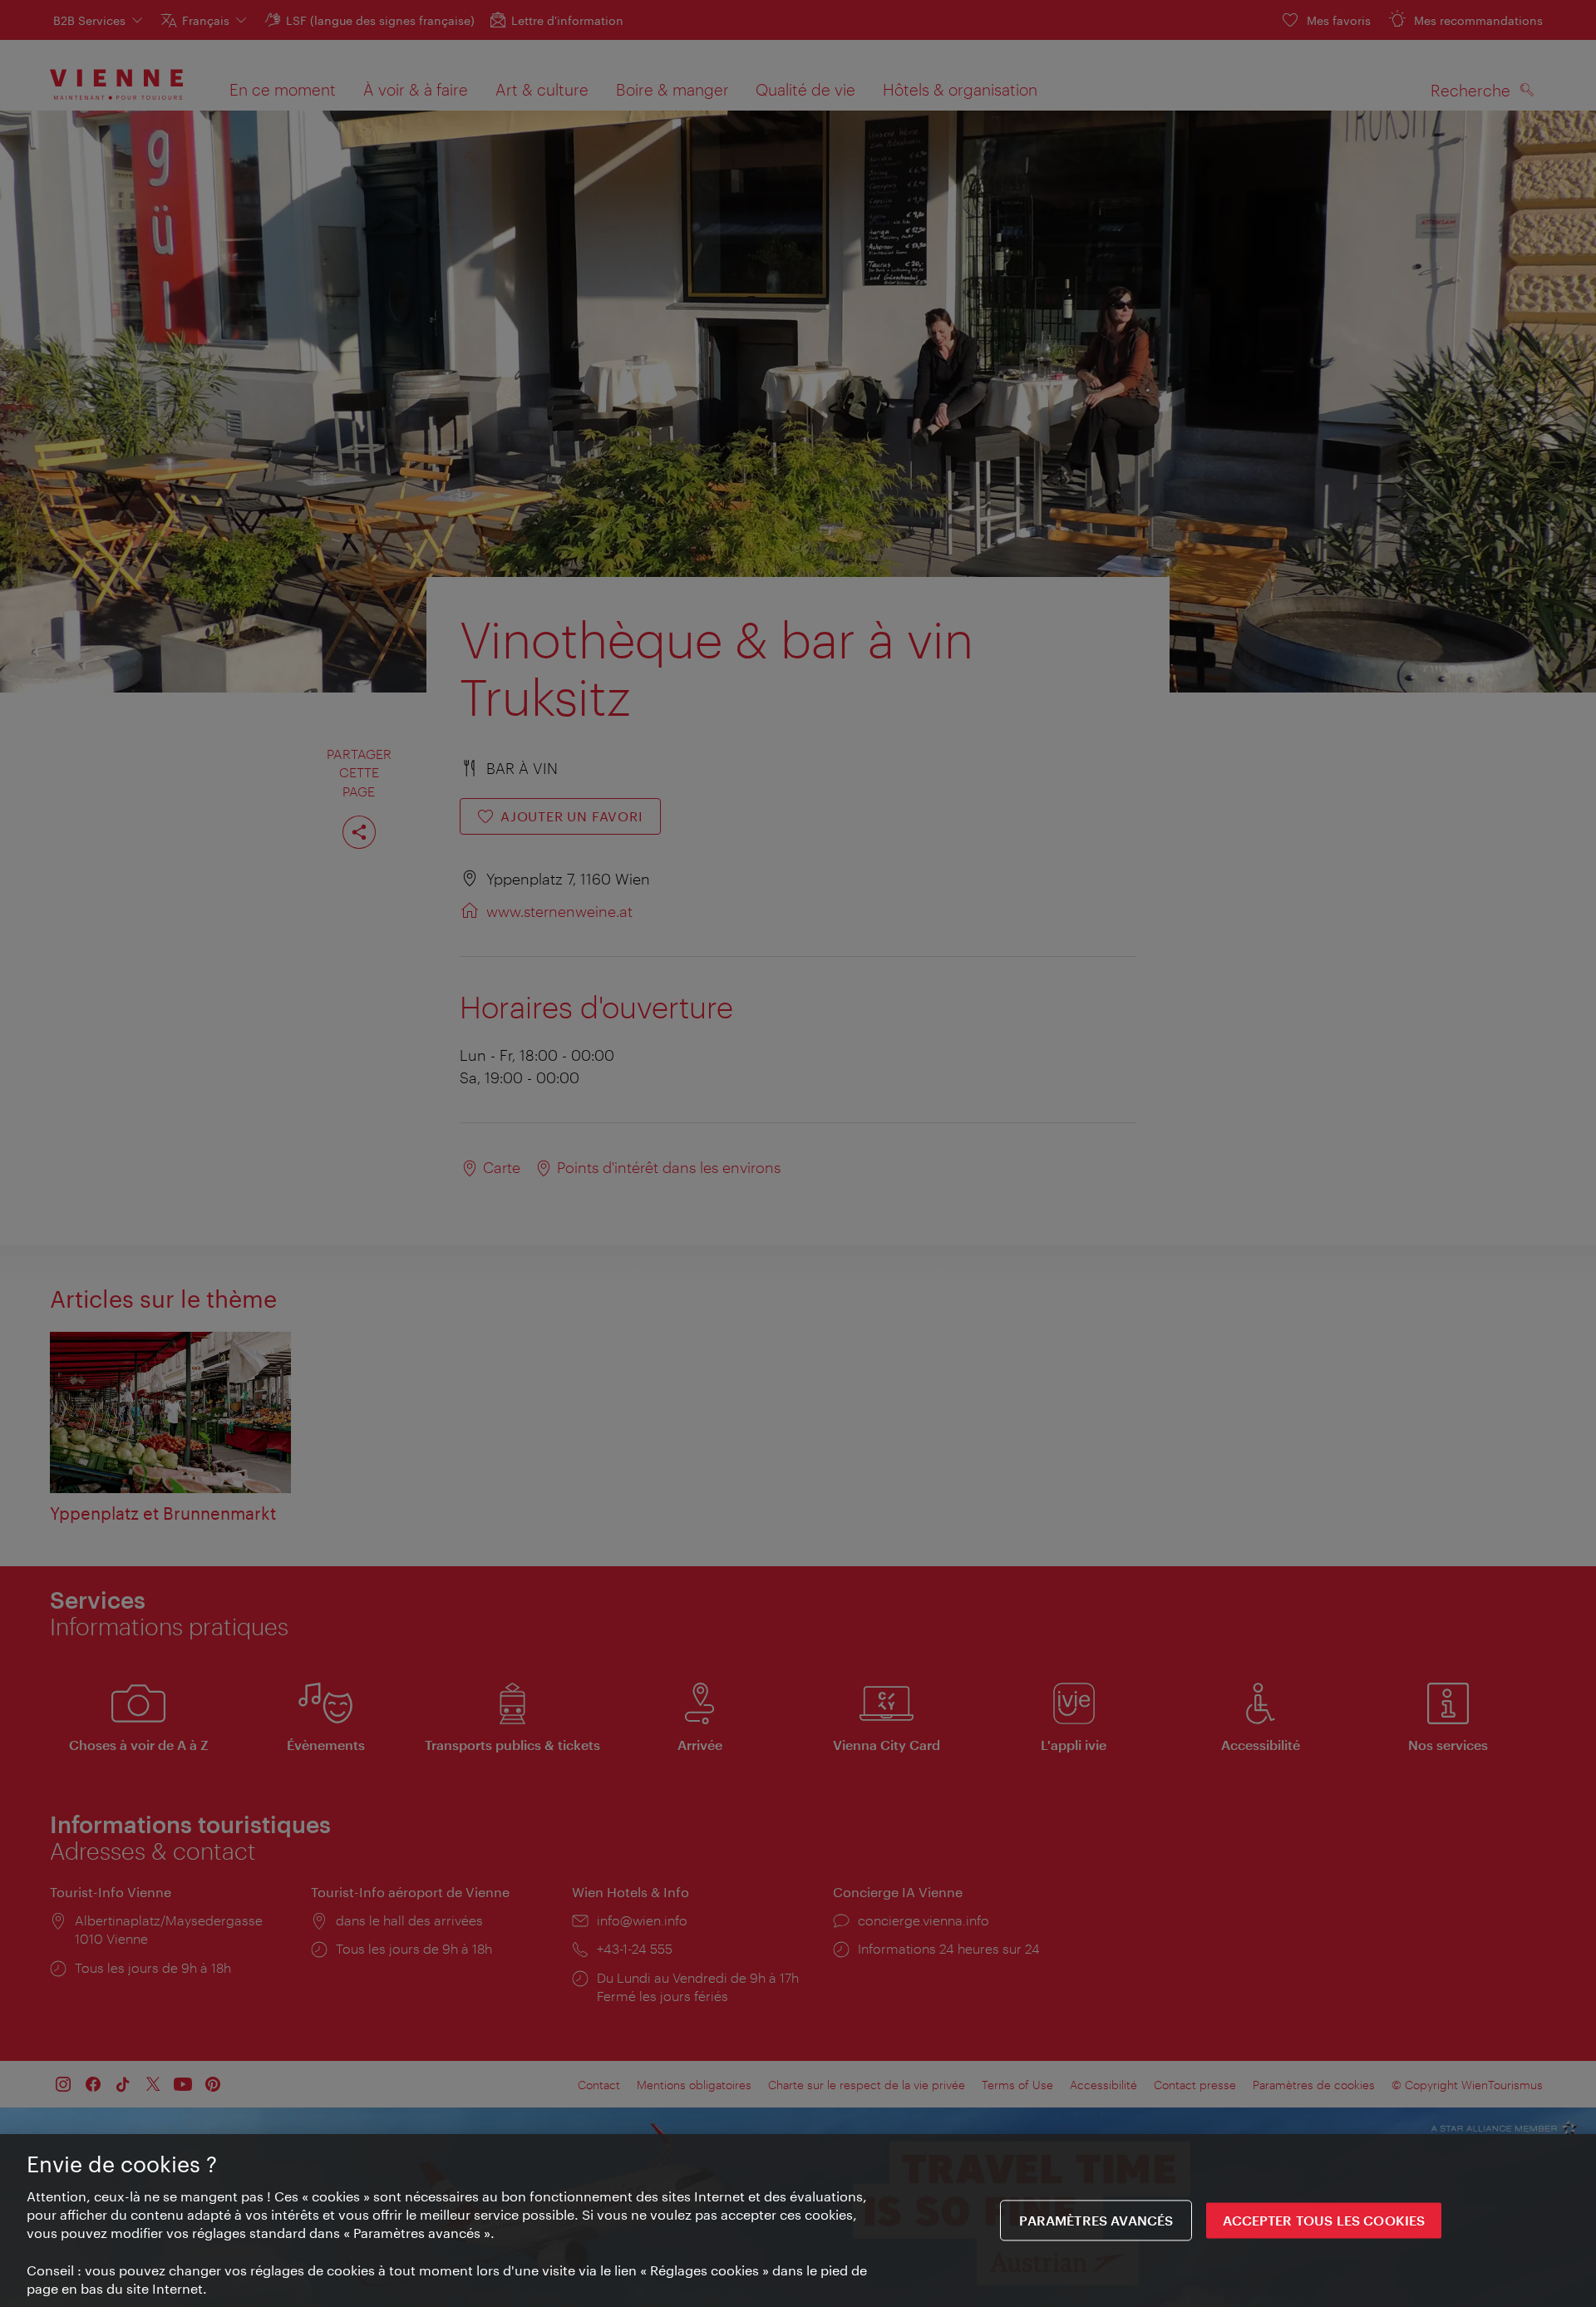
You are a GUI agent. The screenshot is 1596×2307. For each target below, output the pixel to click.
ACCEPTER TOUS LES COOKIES (1324, 2221)
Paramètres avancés (1096, 2221)
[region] (798, 2221)
